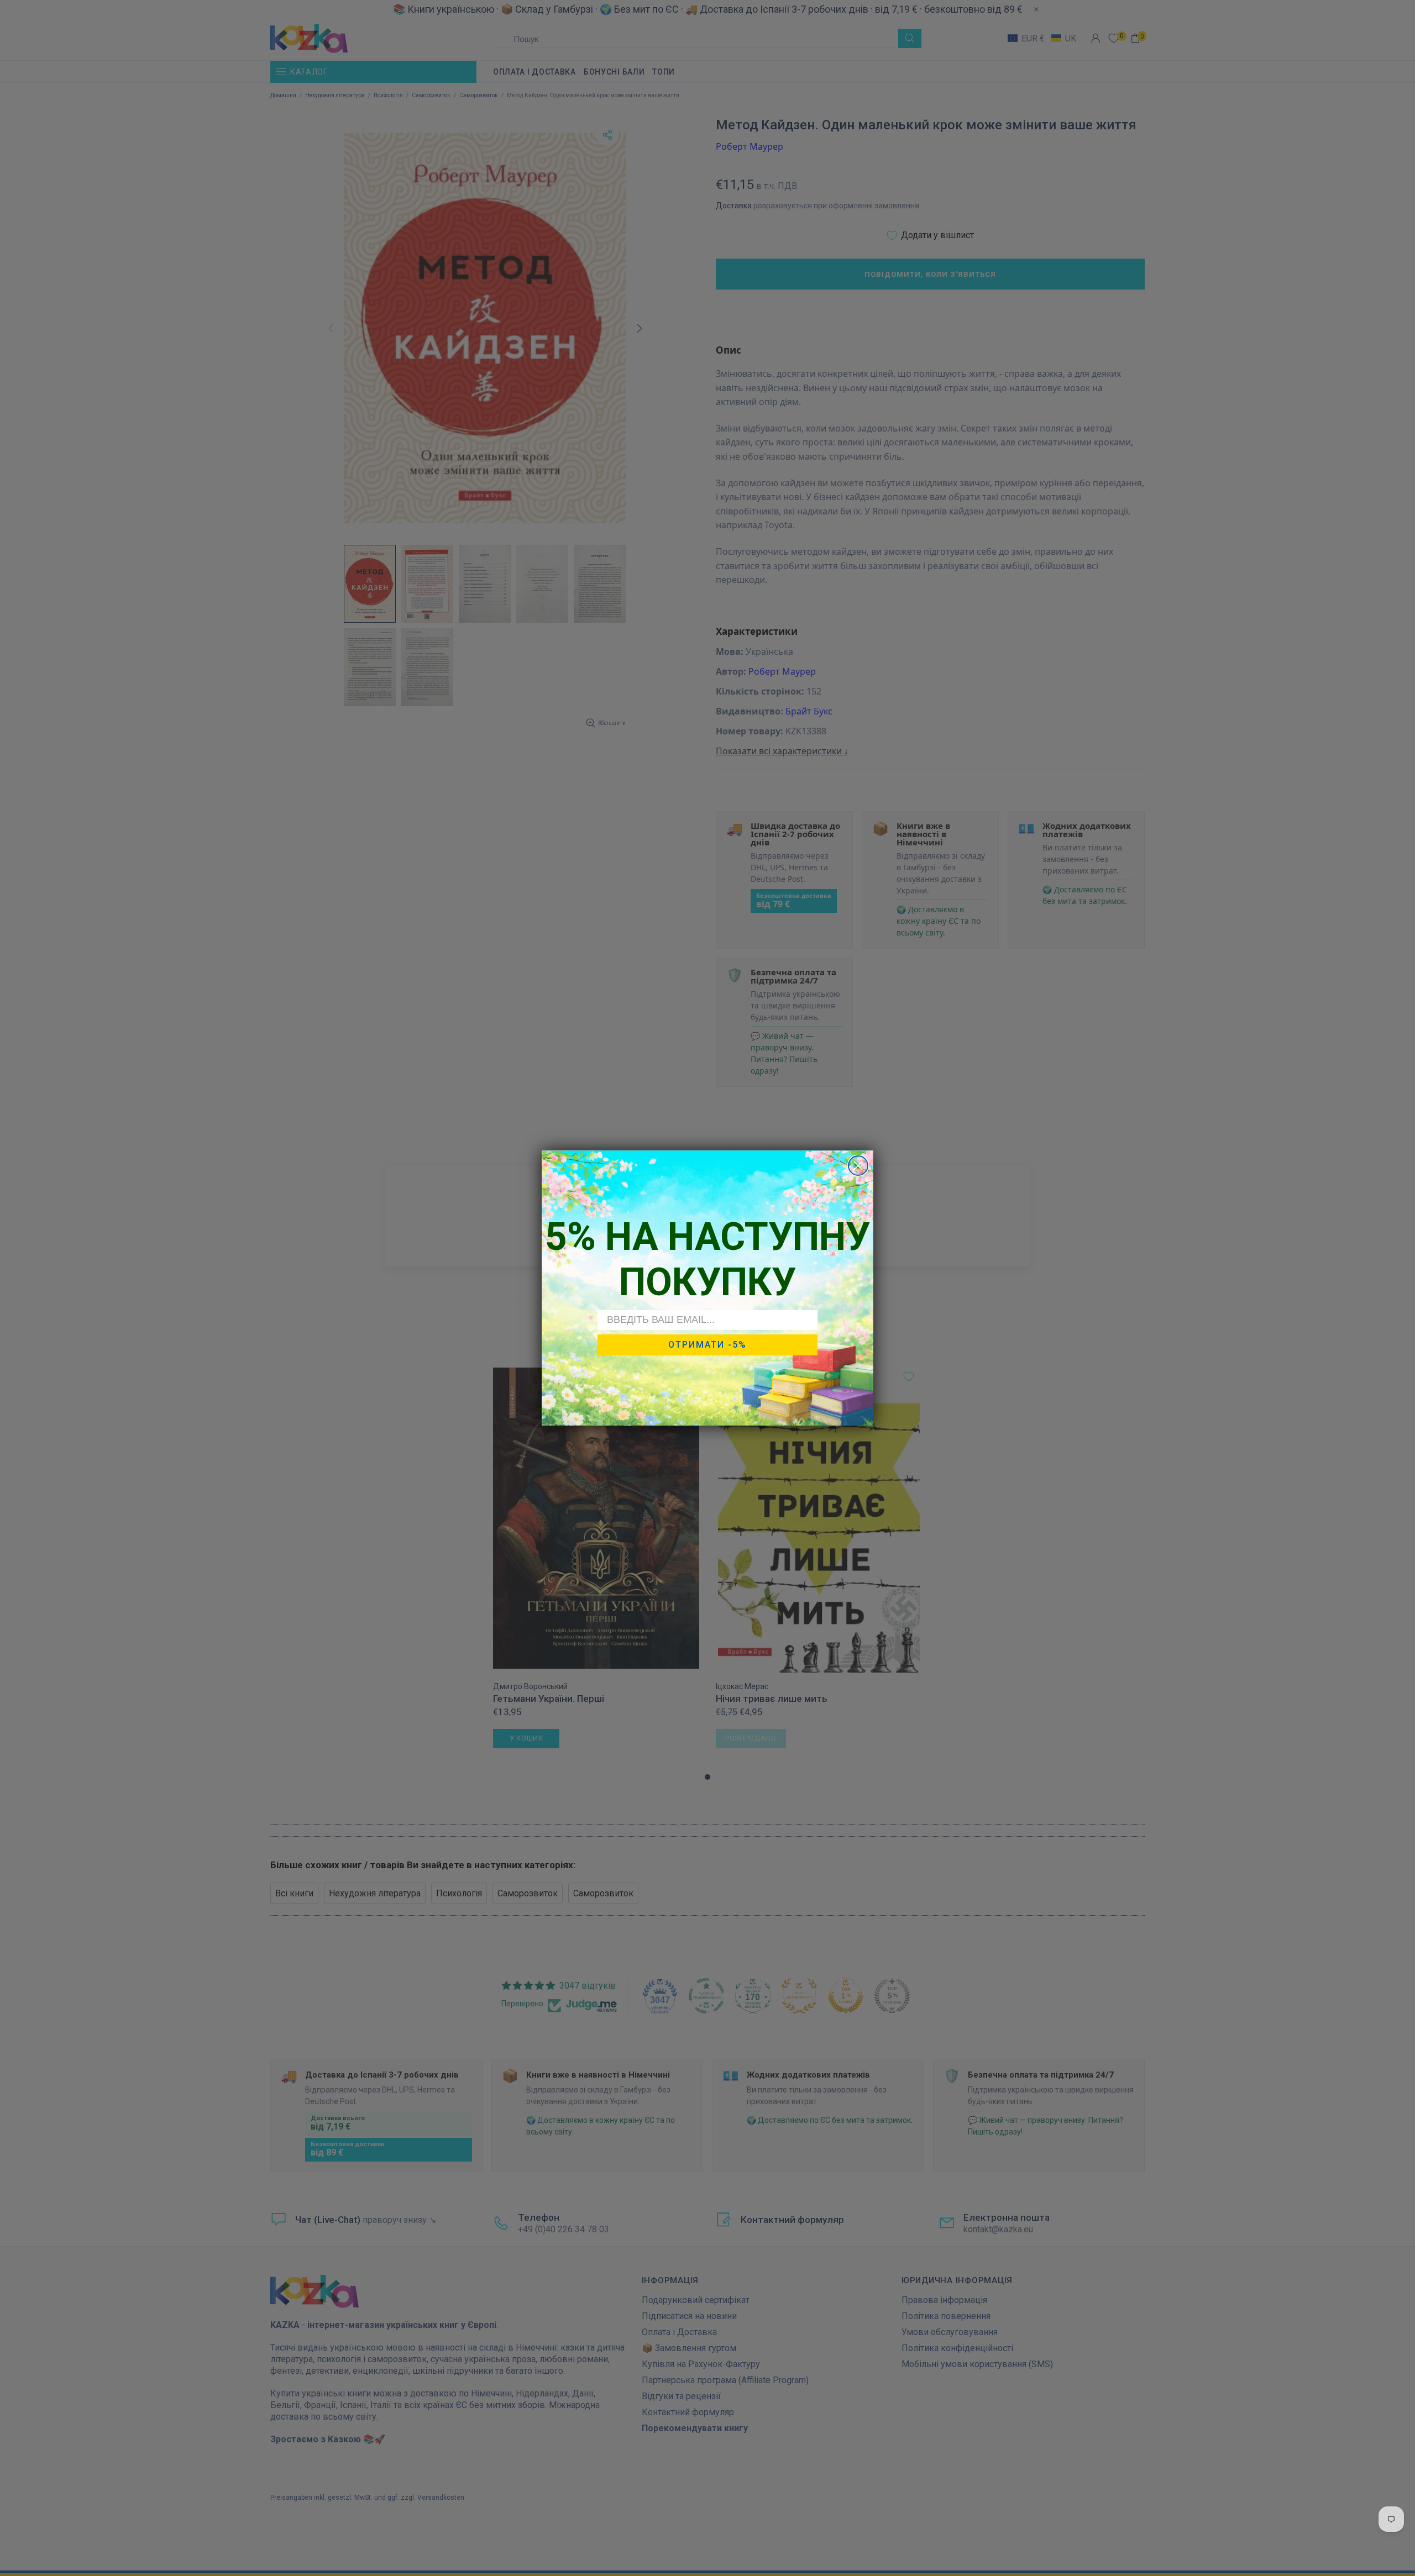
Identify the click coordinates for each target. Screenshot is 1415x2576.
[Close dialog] (858, 1166)
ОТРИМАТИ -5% (707, 1345)
